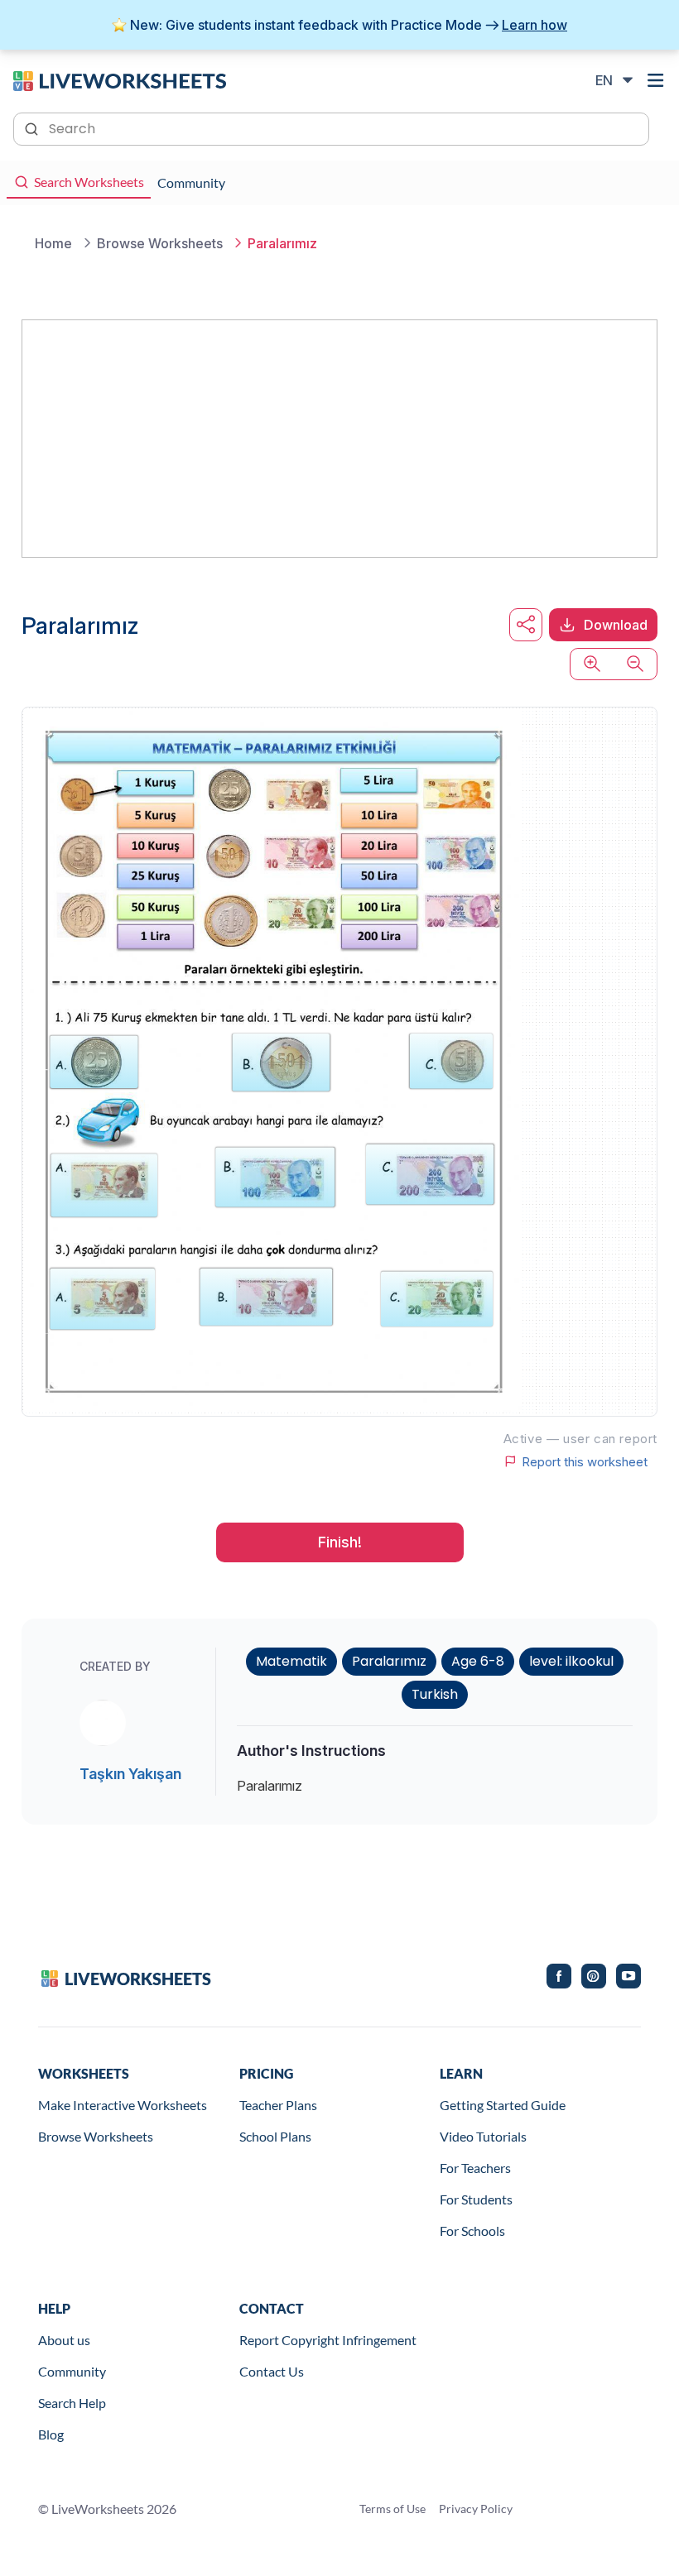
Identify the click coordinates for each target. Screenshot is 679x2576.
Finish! (340, 1542)
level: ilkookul (571, 1661)
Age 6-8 (478, 1661)
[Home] (120, 79)
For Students (476, 2199)
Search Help (72, 2403)
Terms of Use (392, 2509)
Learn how (535, 25)
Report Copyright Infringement (328, 2340)
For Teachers (475, 2168)
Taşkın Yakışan (130, 1774)
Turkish (435, 1694)
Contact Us (272, 2371)
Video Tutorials (483, 2136)
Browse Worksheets (96, 2136)
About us (64, 2340)
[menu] (656, 80)
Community (72, 2371)
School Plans (275, 2136)
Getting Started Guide (503, 2105)
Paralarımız (389, 1661)
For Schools (472, 2231)
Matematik (291, 1661)
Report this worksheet (585, 1461)
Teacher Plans (278, 2105)
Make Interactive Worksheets (123, 2105)
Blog (51, 2434)
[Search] (33, 127)
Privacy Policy (476, 2509)
